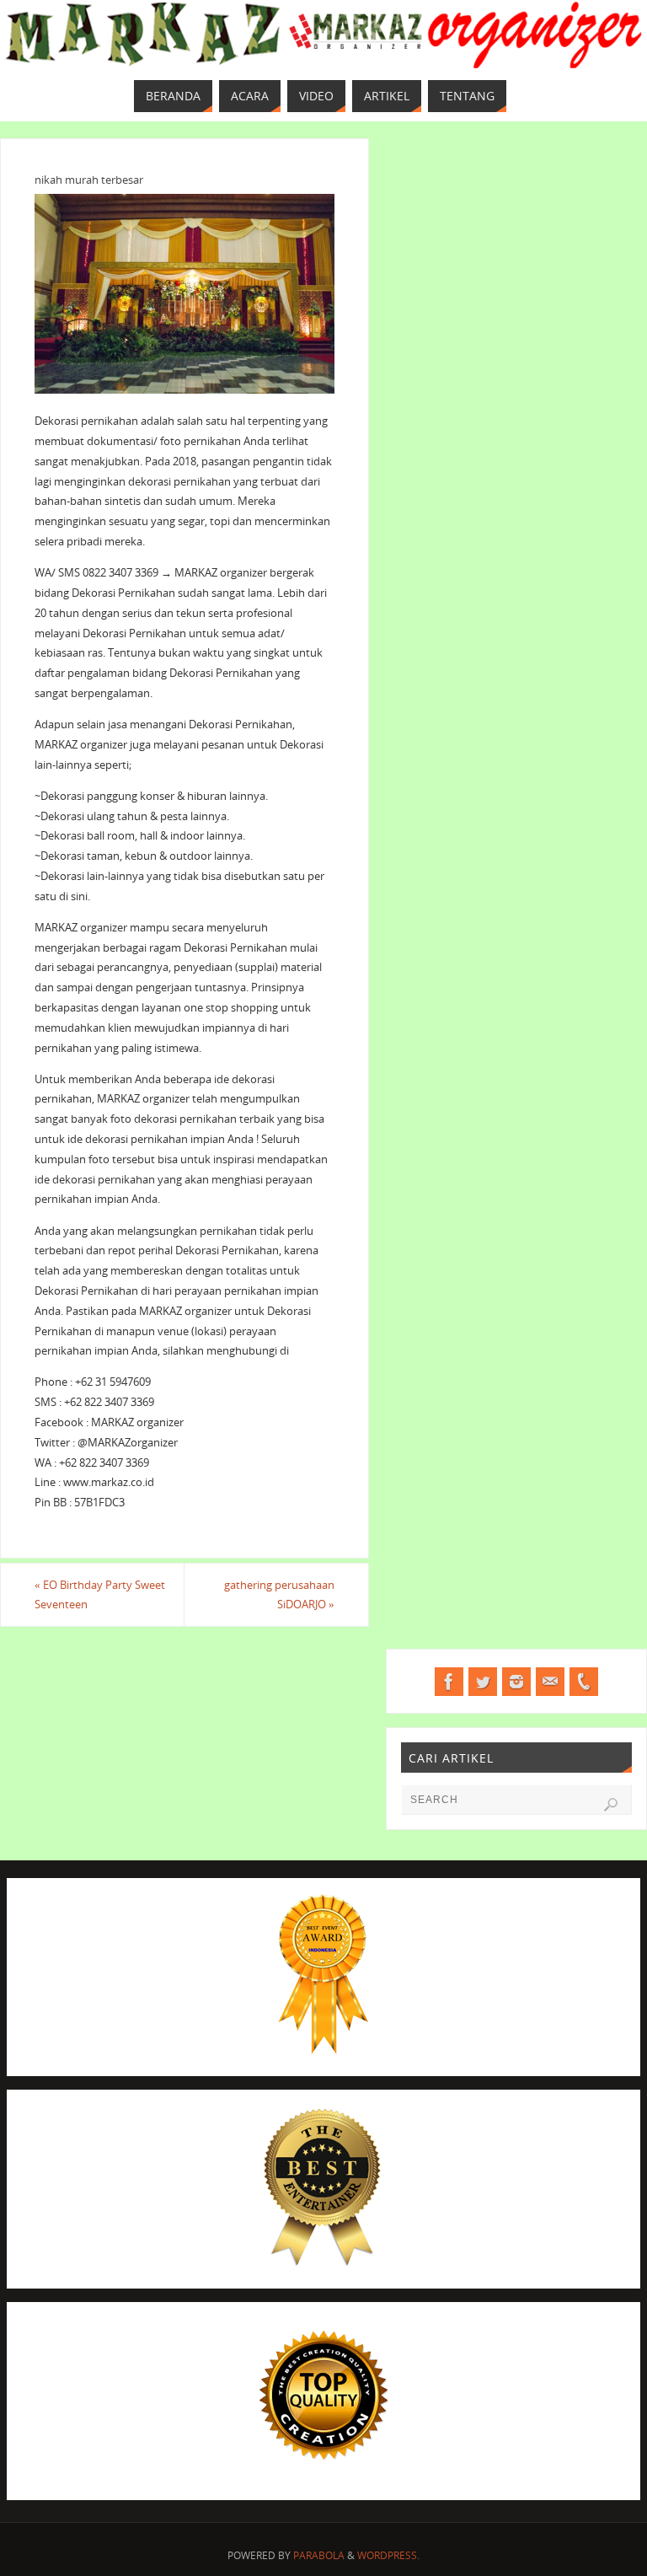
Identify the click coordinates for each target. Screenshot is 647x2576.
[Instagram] (516, 1682)
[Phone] (584, 1682)
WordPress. (388, 2555)
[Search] (611, 1805)
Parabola (319, 2555)
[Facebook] (449, 1682)
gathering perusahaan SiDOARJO (279, 1595)
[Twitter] (483, 1682)
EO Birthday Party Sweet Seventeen (100, 1595)
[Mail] (550, 1682)
